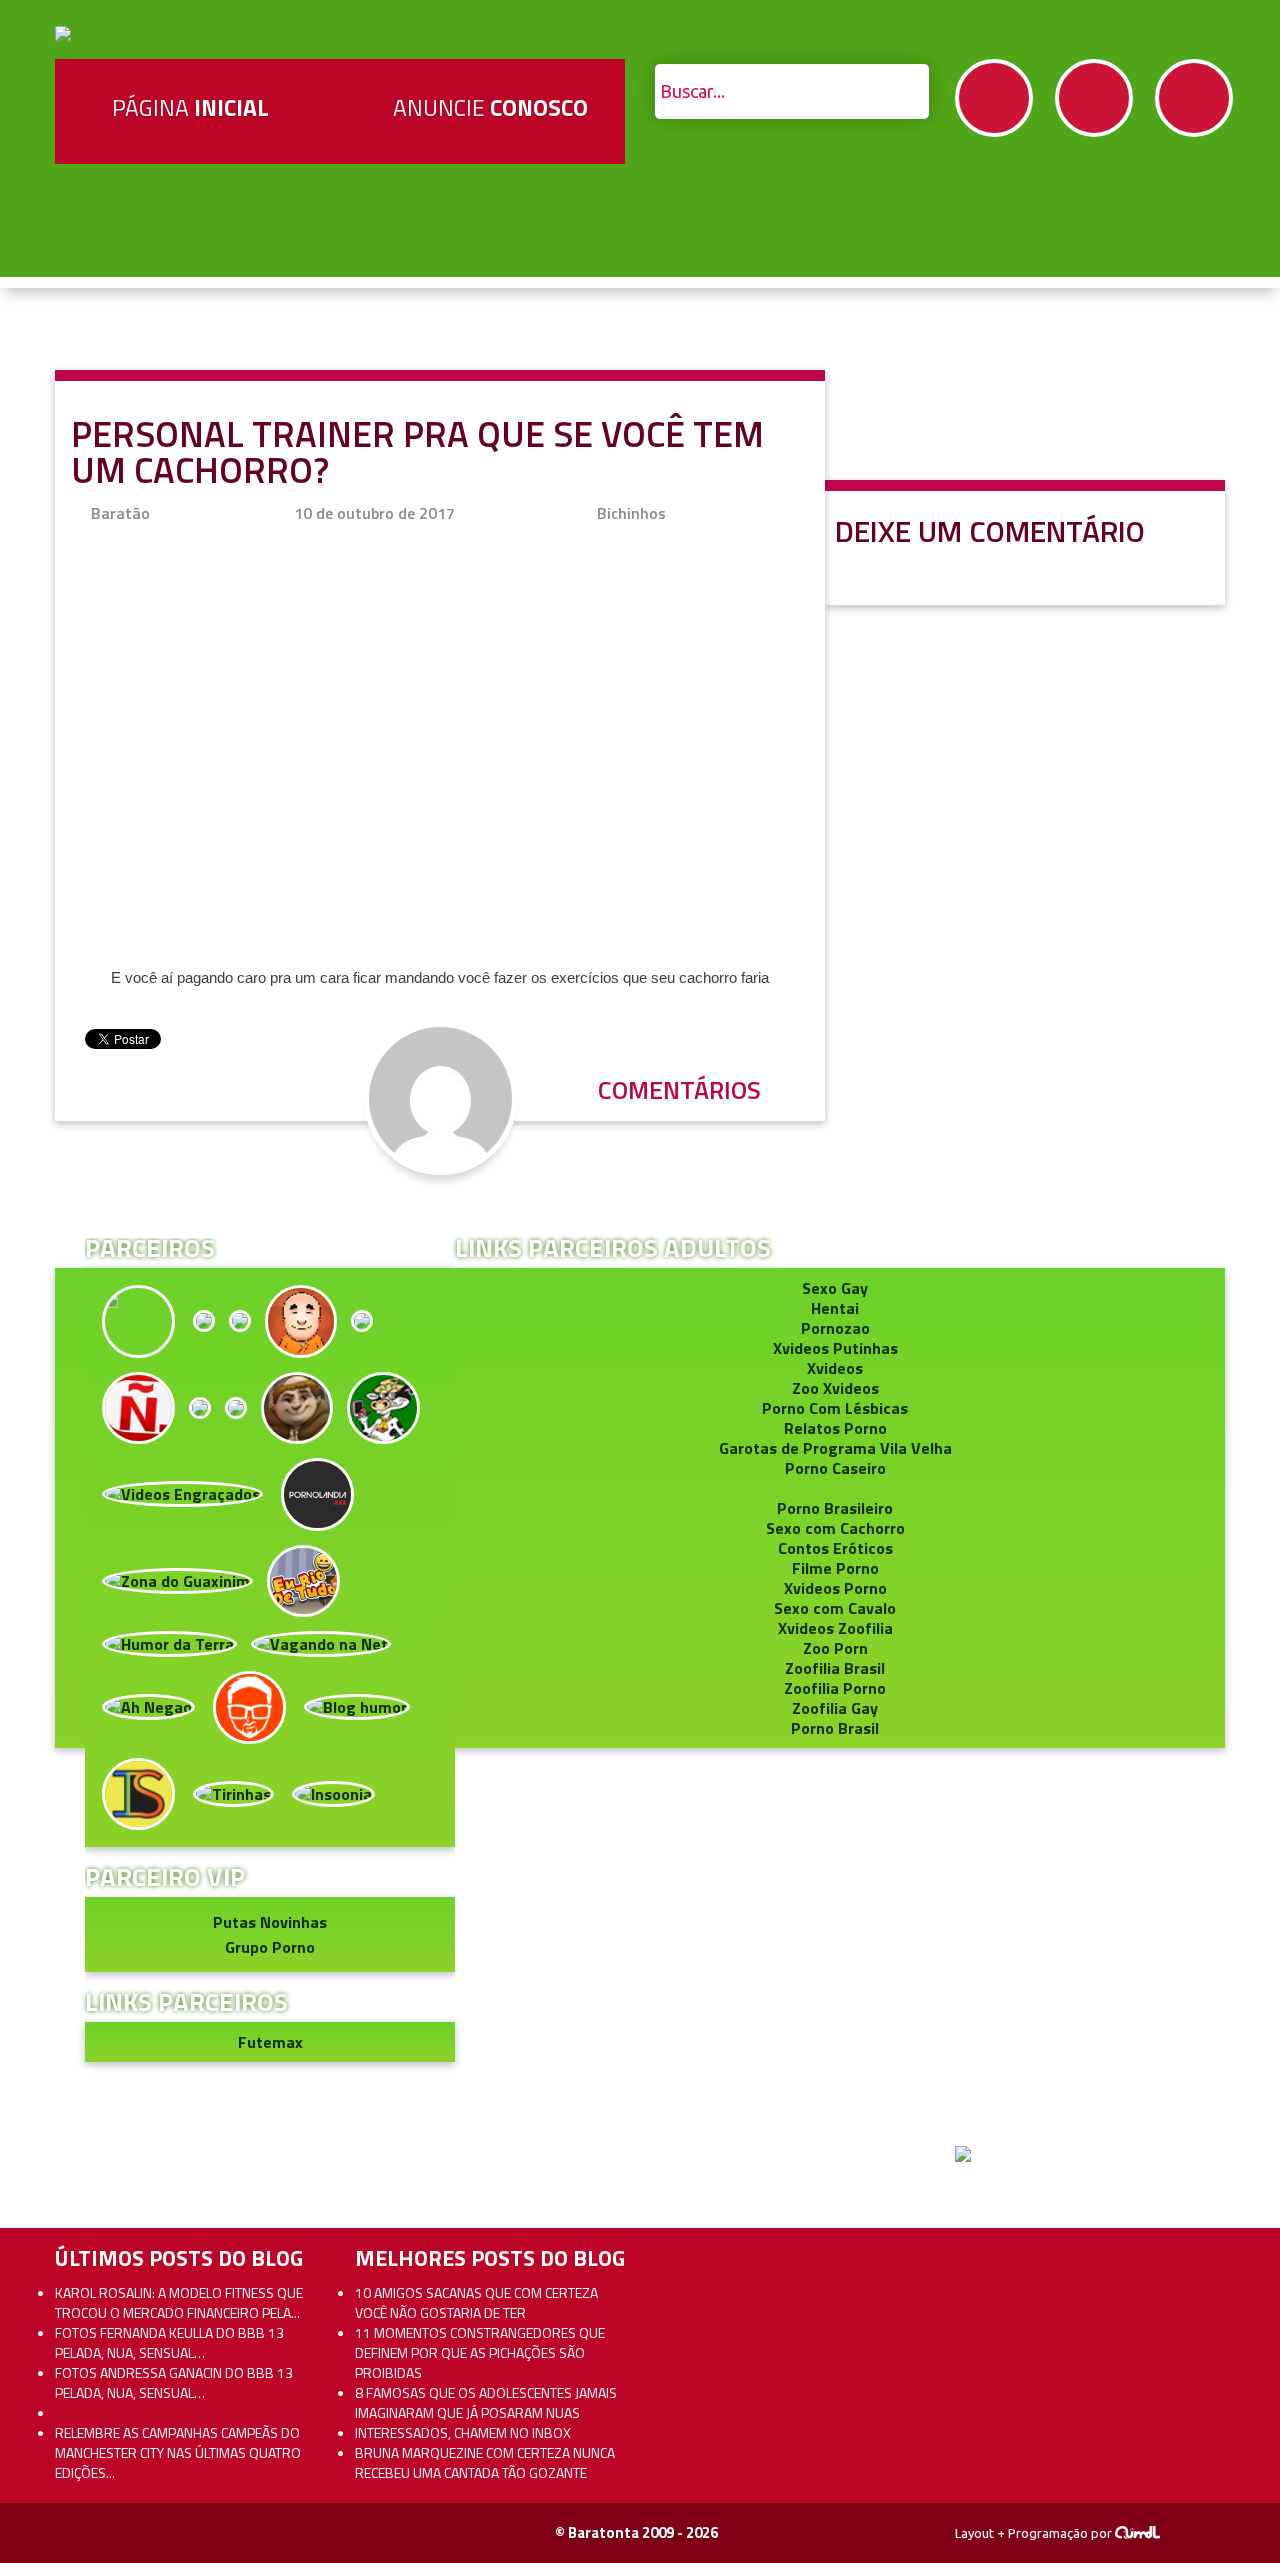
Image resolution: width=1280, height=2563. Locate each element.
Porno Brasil (835, 1728)
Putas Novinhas (270, 1922)
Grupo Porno (270, 1947)
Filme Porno (835, 1568)
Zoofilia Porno (835, 1688)
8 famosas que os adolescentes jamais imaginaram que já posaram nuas (486, 2402)
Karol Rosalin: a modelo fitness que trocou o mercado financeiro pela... (179, 2302)
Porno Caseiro (835, 1468)
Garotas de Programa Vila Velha (835, 1448)
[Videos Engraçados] (182, 1492)
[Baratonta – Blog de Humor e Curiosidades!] (63, 32)
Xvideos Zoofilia (835, 1628)
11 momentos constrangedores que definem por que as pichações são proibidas (480, 2352)
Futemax (270, 2042)
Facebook (994, 98)
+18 (1194, 98)
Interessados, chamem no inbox (463, 2432)
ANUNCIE (490, 107)
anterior (1218, 1171)
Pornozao (835, 1328)
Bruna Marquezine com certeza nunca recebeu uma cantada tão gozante (485, 2462)
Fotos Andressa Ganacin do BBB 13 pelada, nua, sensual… (174, 2382)
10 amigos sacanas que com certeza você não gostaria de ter (476, 2302)
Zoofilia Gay (835, 1708)
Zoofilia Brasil (835, 1668)
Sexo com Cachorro (835, 1528)
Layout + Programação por (1035, 2533)
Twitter (1094, 98)
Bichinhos (631, 513)
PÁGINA (190, 107)
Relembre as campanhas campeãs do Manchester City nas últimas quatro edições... (178, 2452)
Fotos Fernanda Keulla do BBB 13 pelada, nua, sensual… (169, 2342)
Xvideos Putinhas (835, 1348)
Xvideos (835, 1368)
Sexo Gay (835, 1288)
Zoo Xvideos (835, 1388)
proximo (61, 1171)
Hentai (835, 1308)
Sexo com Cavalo (835, 1608)
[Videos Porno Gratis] (317, 1492)
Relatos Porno (835, 1428)
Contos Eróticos (835, 1548)
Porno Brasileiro (835, 1508)
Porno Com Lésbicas (835, 1408)
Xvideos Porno (835, 1588)
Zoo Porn (835, 1648)
